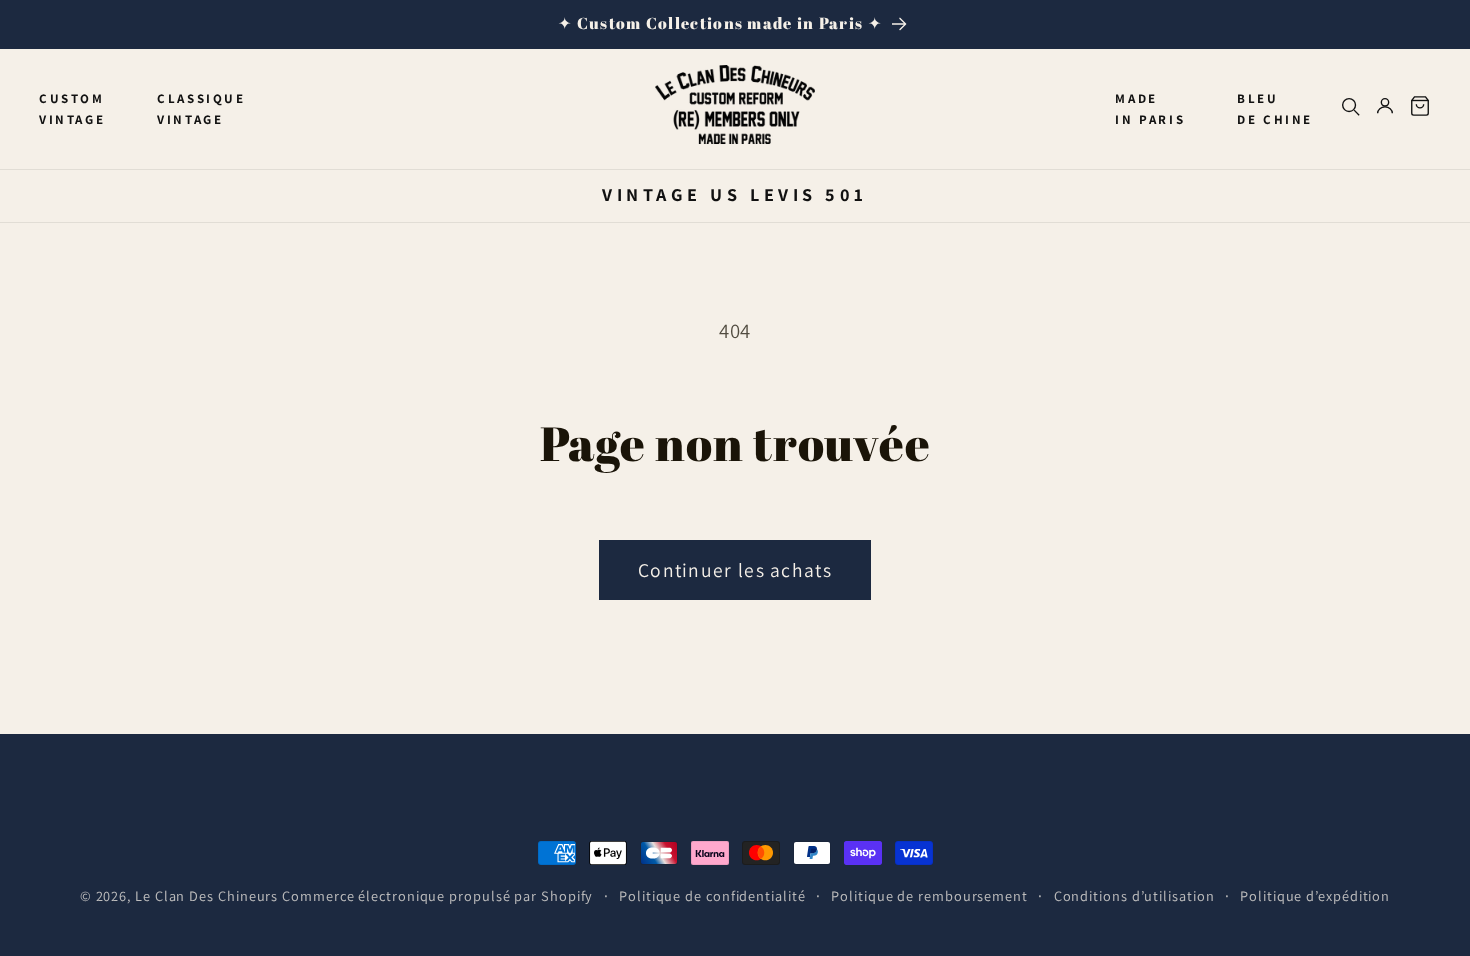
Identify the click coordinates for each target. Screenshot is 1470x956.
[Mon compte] (1385, 110)
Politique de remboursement (929, 895)
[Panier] (1420, 110)
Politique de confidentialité (712, 895)
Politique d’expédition (1315, 895)
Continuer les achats (735, 570)
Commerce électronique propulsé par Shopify (437, 895)
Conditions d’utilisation (1134, 895)
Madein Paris (1150, 109)
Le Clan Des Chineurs (206, 895)
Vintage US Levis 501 (735, 194)
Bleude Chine (1275, 109)
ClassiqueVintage (201, 109)
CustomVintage (72, 109)
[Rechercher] (1350, 110)
